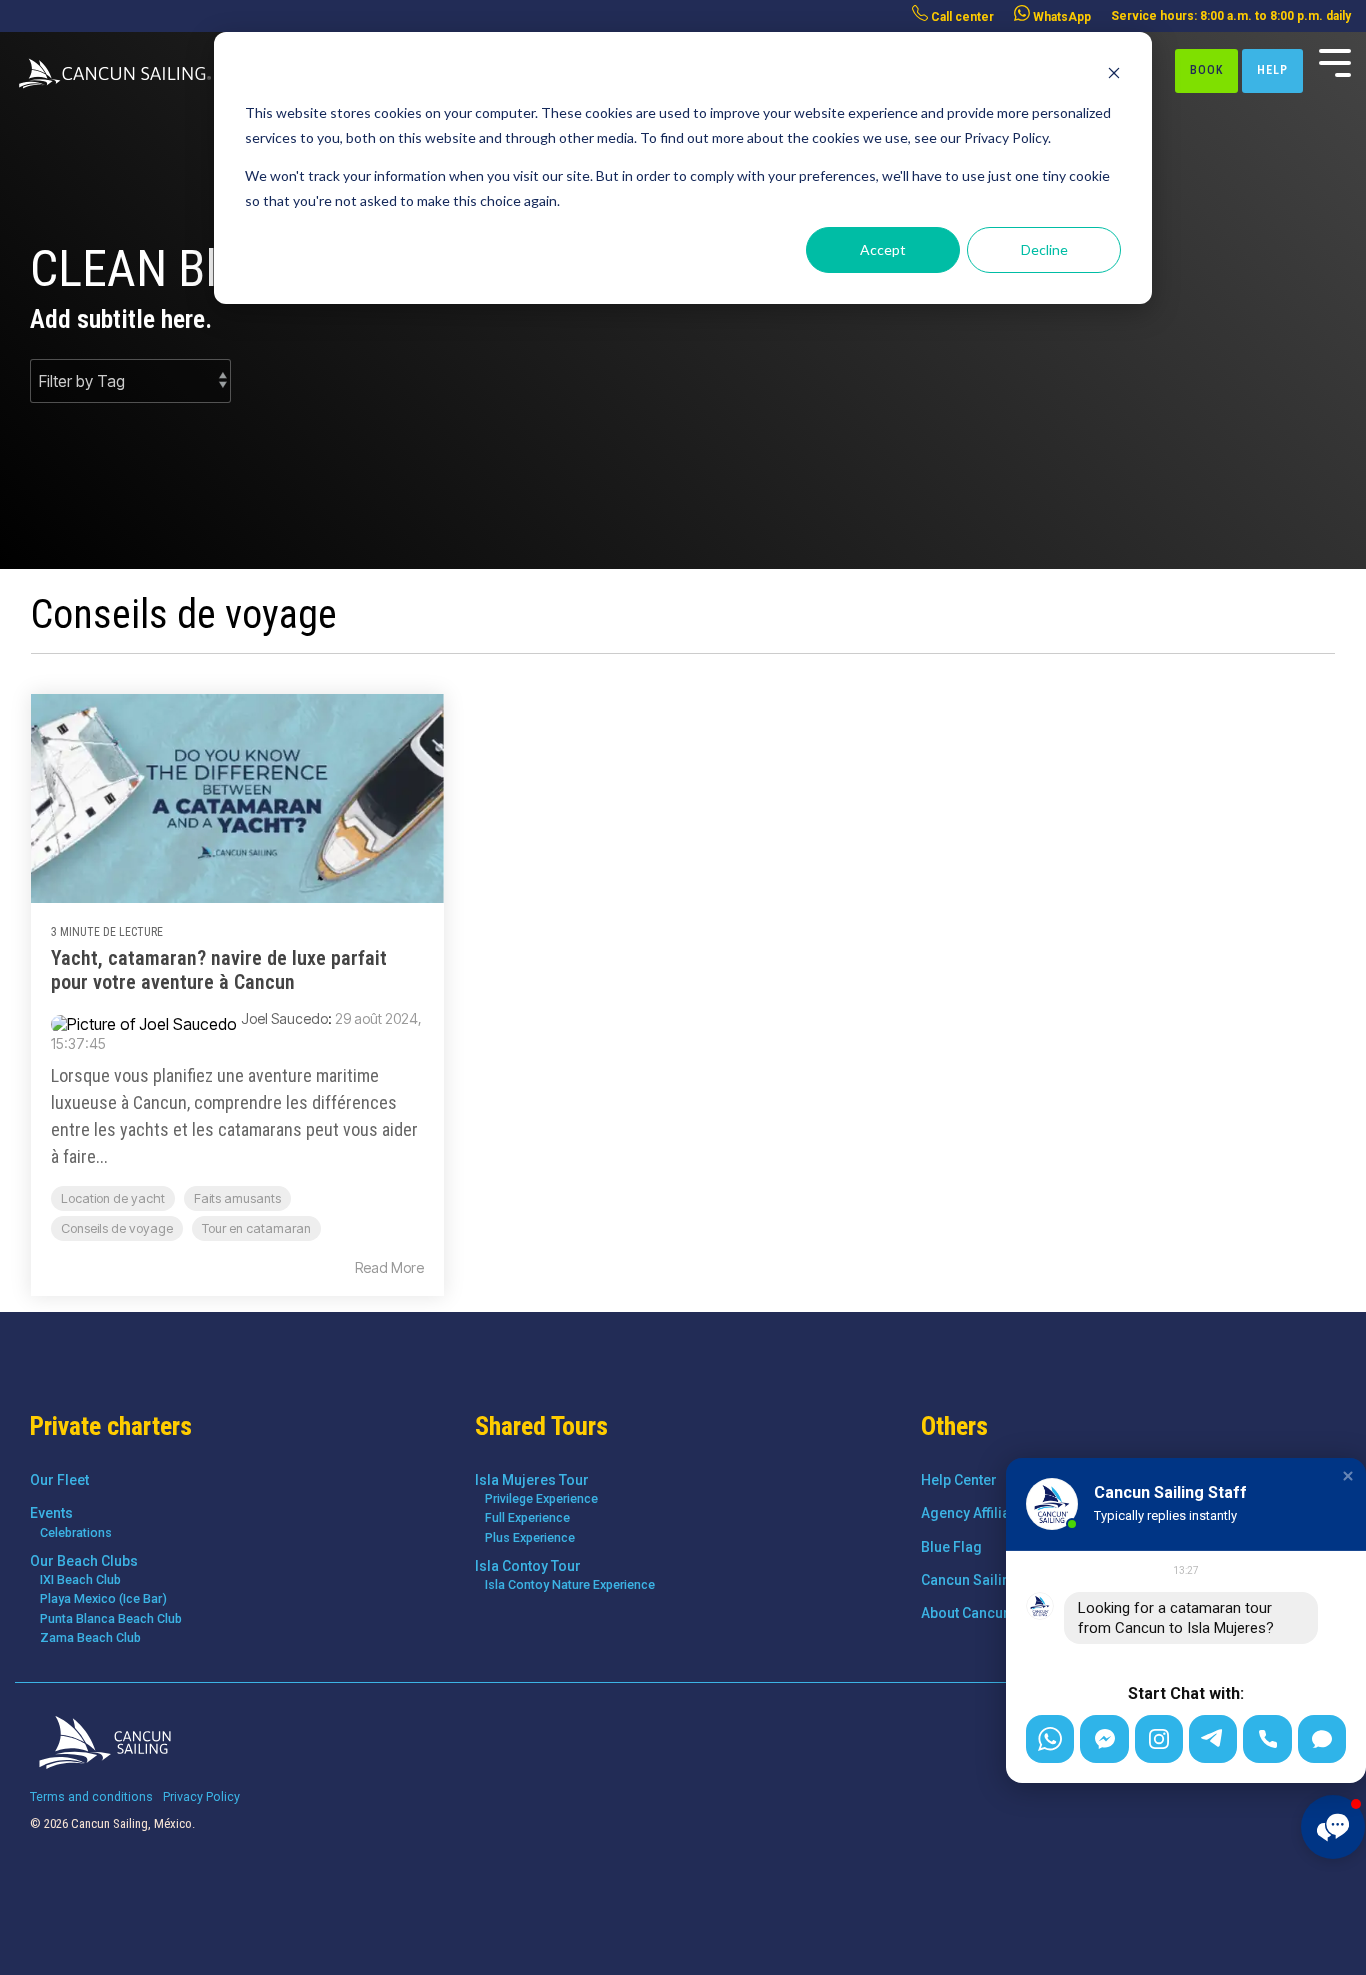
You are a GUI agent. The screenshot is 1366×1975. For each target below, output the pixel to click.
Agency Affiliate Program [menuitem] (1003, 1513)
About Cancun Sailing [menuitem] (990, 1613)
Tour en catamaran (256, 1228)
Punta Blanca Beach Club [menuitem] (111, 1618)
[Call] (1267, 1739)
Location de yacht (113, 1198)
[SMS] (1322, 1739)
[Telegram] (1213, 1739)
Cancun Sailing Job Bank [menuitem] (1002, 1580)
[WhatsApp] (1050, 1739)
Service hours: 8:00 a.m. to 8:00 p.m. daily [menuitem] (1231, 16)
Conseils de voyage (117, 1228)
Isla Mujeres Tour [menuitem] (532, 1480)
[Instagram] (1159, 1739)
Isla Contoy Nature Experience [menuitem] (570, 1584)
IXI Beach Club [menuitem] (80, 1579)
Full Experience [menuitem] (527, 1517)
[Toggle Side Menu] (1335, 61)
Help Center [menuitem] (959, 1480)
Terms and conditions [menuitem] (91, 1796)
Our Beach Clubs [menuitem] (84, 1561)
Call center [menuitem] (961, 17)
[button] (1348, 1476)
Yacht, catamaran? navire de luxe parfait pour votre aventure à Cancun (219, 970)
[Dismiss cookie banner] (1114, 75)
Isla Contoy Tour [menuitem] (528, 1566)
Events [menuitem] (51, 1513)
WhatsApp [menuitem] (1060, 17)
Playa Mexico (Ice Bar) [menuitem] (103, 1598)
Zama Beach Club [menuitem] (90, 1637)
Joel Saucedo (284, 1018)
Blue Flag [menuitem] (951, 1547)
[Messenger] (1104, 1739)
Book (1206, 70)
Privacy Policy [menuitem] (201, 1796)
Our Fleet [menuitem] (59, 1480)
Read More (389, 1268)
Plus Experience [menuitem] (530, 1537)
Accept (883, 249)
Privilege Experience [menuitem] (541, 1498)
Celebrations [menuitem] (76, 1532)
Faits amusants (237, 1198)
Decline (1044, 249)
